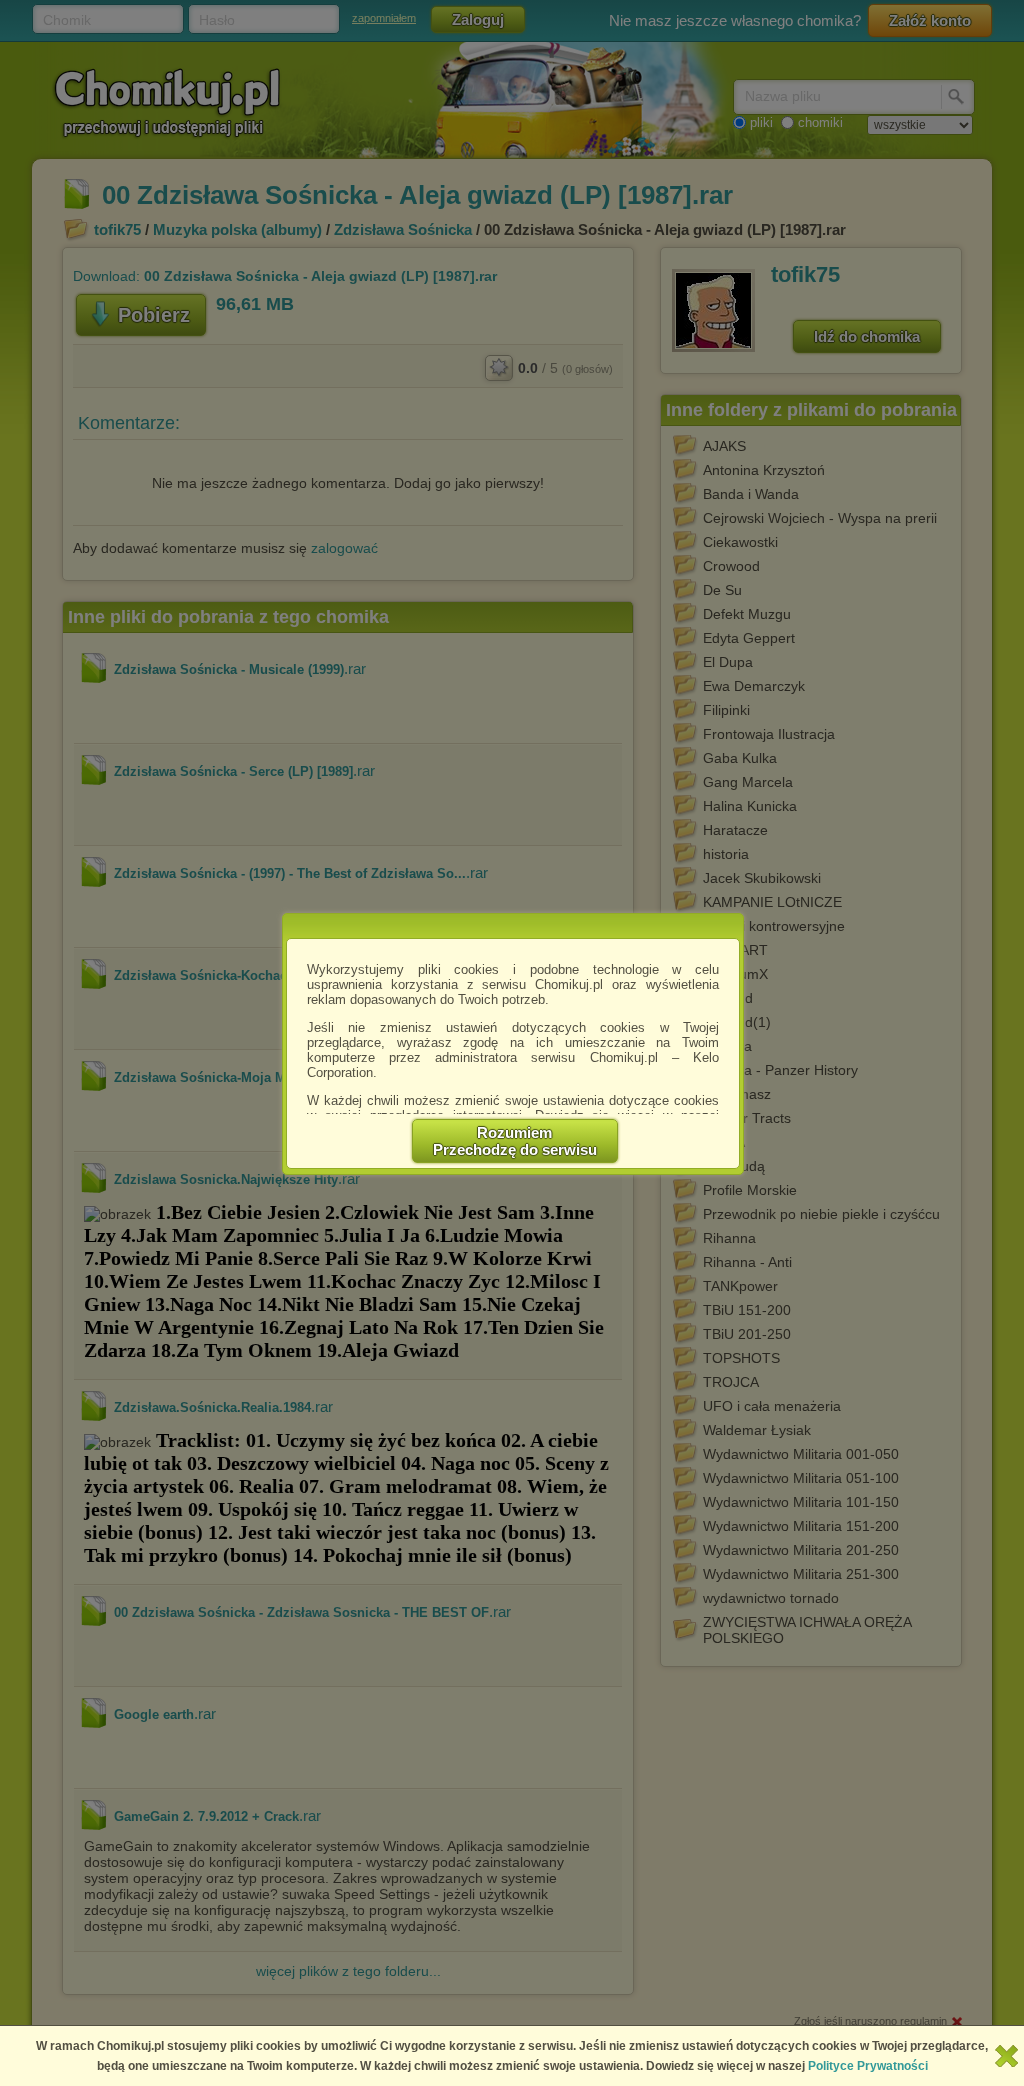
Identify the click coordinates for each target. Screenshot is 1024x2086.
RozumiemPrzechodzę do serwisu (515, 1141)
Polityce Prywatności (868, 2066)
